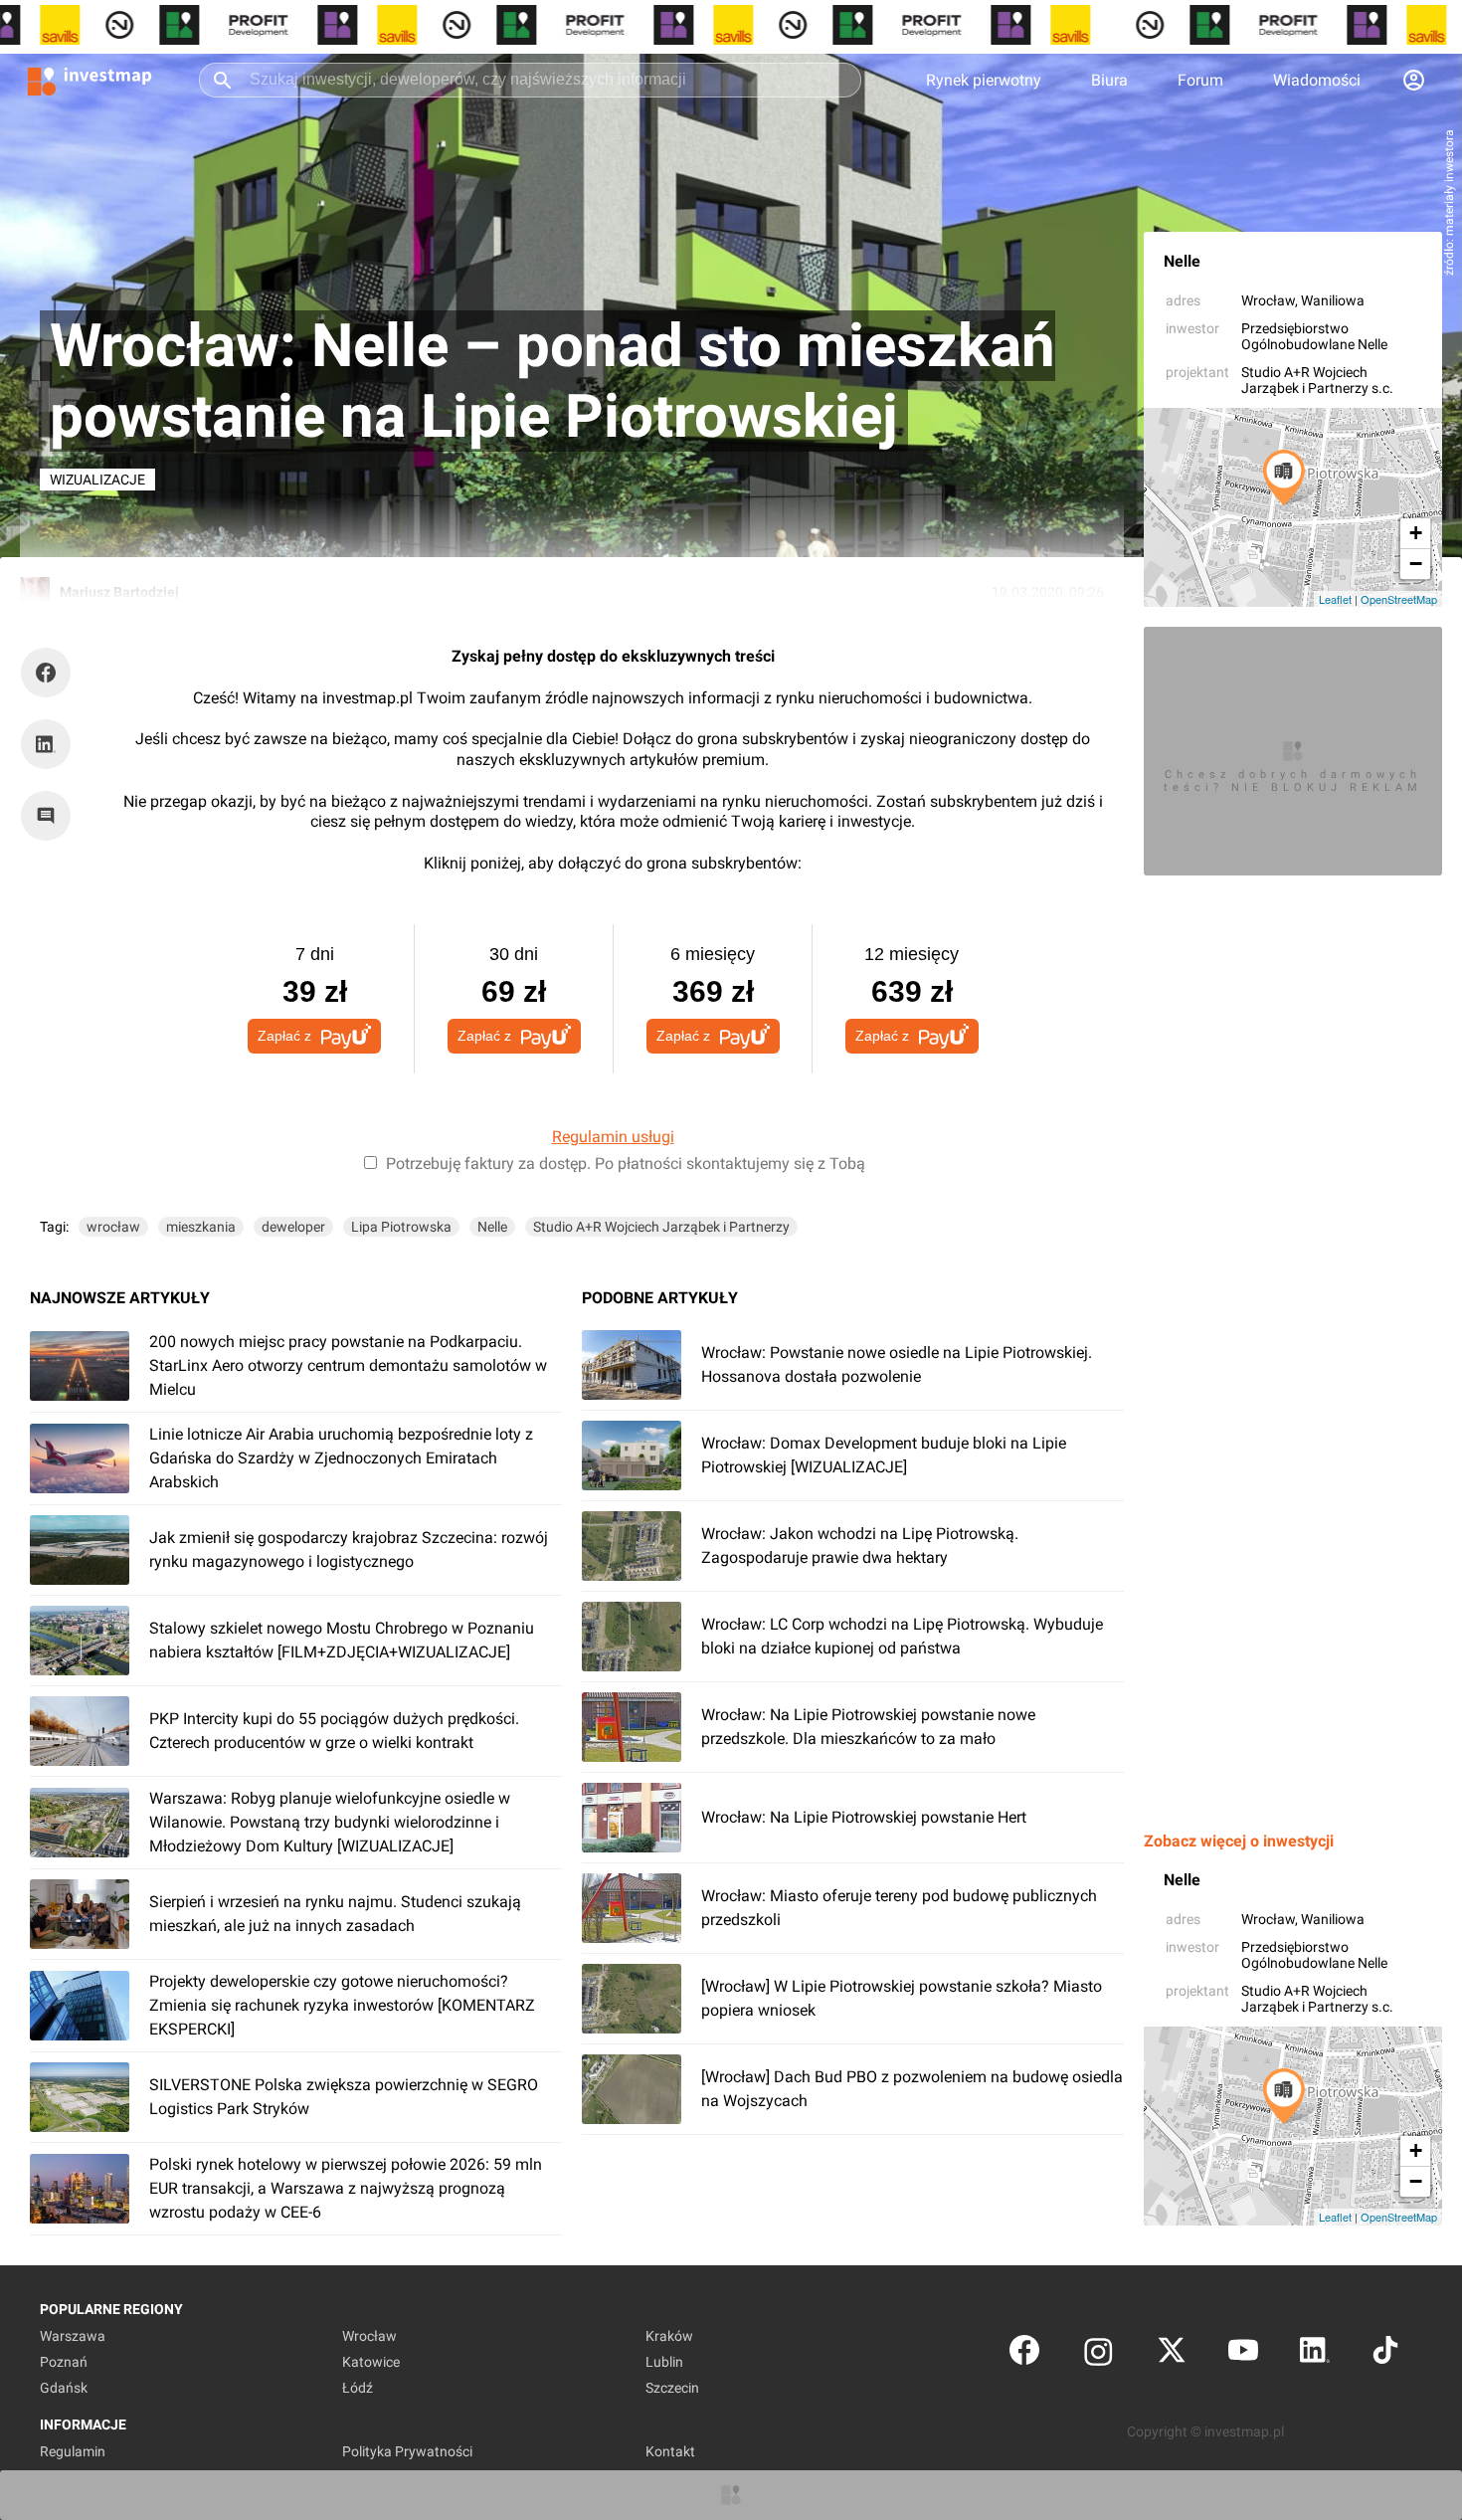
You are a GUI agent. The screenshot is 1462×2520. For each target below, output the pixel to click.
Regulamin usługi (613, 1137)
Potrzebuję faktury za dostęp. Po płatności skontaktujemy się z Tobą (626, 1163)
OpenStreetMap (1399, 599)
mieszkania (201, 1227)
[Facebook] (1024, 2354)
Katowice (371, 2362)
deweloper (293, 1227)
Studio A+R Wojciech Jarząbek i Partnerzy (661, 1227)
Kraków (669, 2336)
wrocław (113, 1227)
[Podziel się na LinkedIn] (46, 744)
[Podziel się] (51, 673)
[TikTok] (1385, 2354)
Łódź (358, 2388)
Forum (1200, 80)
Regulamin (73, 2451)
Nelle (1182, 261)
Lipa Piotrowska (401, 1227)
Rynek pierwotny (984, 80)
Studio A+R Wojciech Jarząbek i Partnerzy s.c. (1317, 380)
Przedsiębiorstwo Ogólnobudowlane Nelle (1314, 336)
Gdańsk (64, 2388)
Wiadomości (1317, 80)
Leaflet (1335, 599)
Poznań (64, 2362)
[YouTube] (1243, 2354)
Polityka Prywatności (407, 2451)
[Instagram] (1098, 2354)
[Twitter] (1172, 2354)
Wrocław (1268, 300)
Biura (1109, 80)
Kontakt (670, 2451)
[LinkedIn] (1315, 2354)
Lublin (664, 2362)
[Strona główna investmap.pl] (90, 80)
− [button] (1416, 564)
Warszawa (73, 2336)
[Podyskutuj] (51, 816)
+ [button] (1416, 533)
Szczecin (672, 2388)
